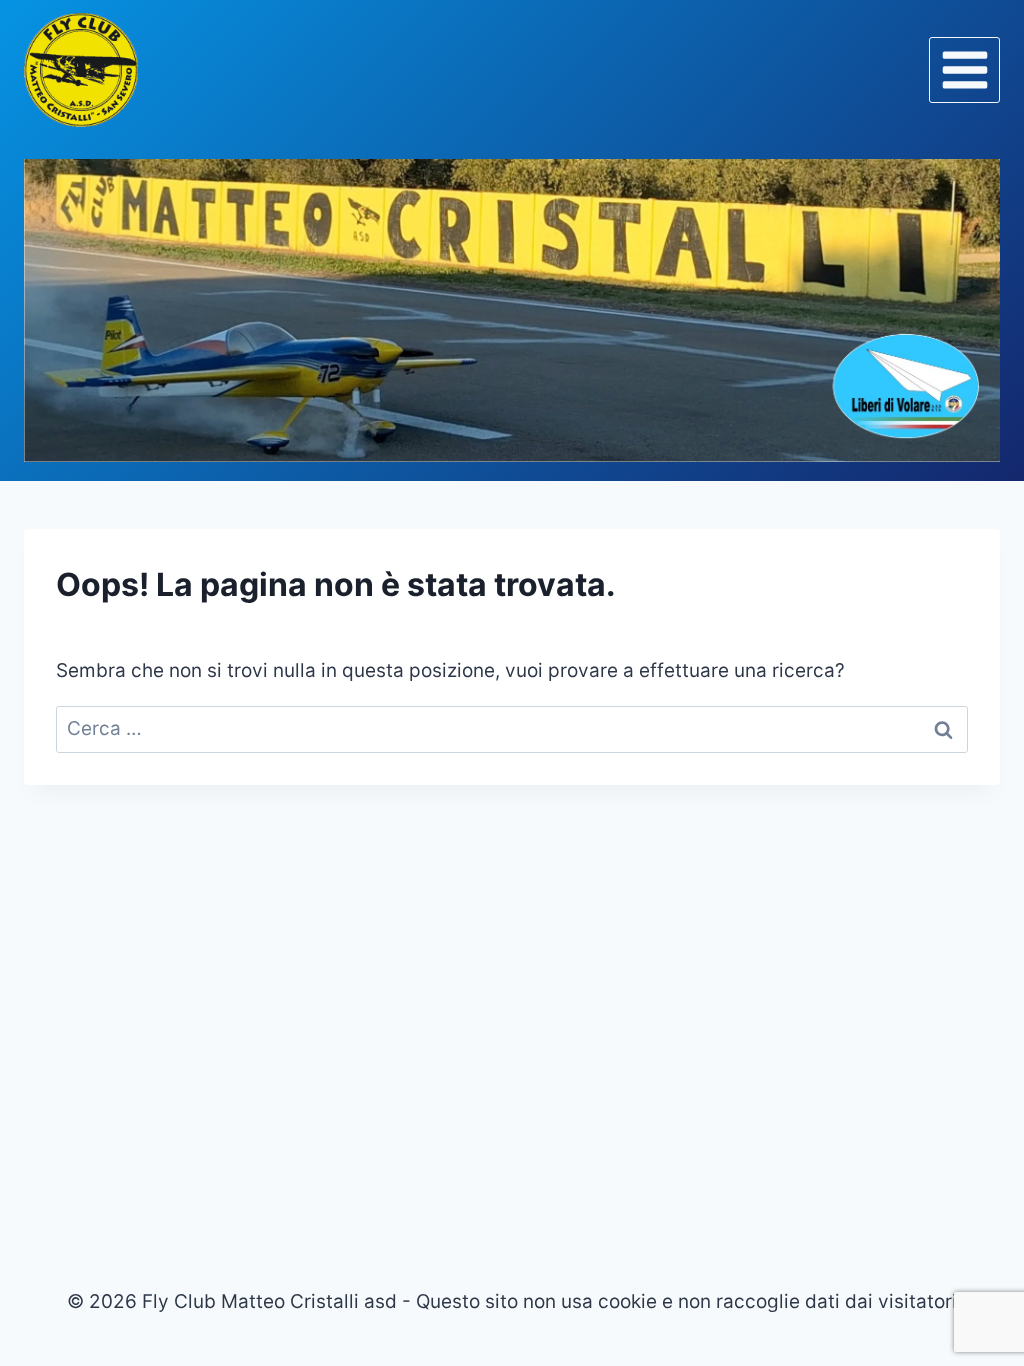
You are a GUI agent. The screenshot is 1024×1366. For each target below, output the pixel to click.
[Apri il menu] (964, 69)
